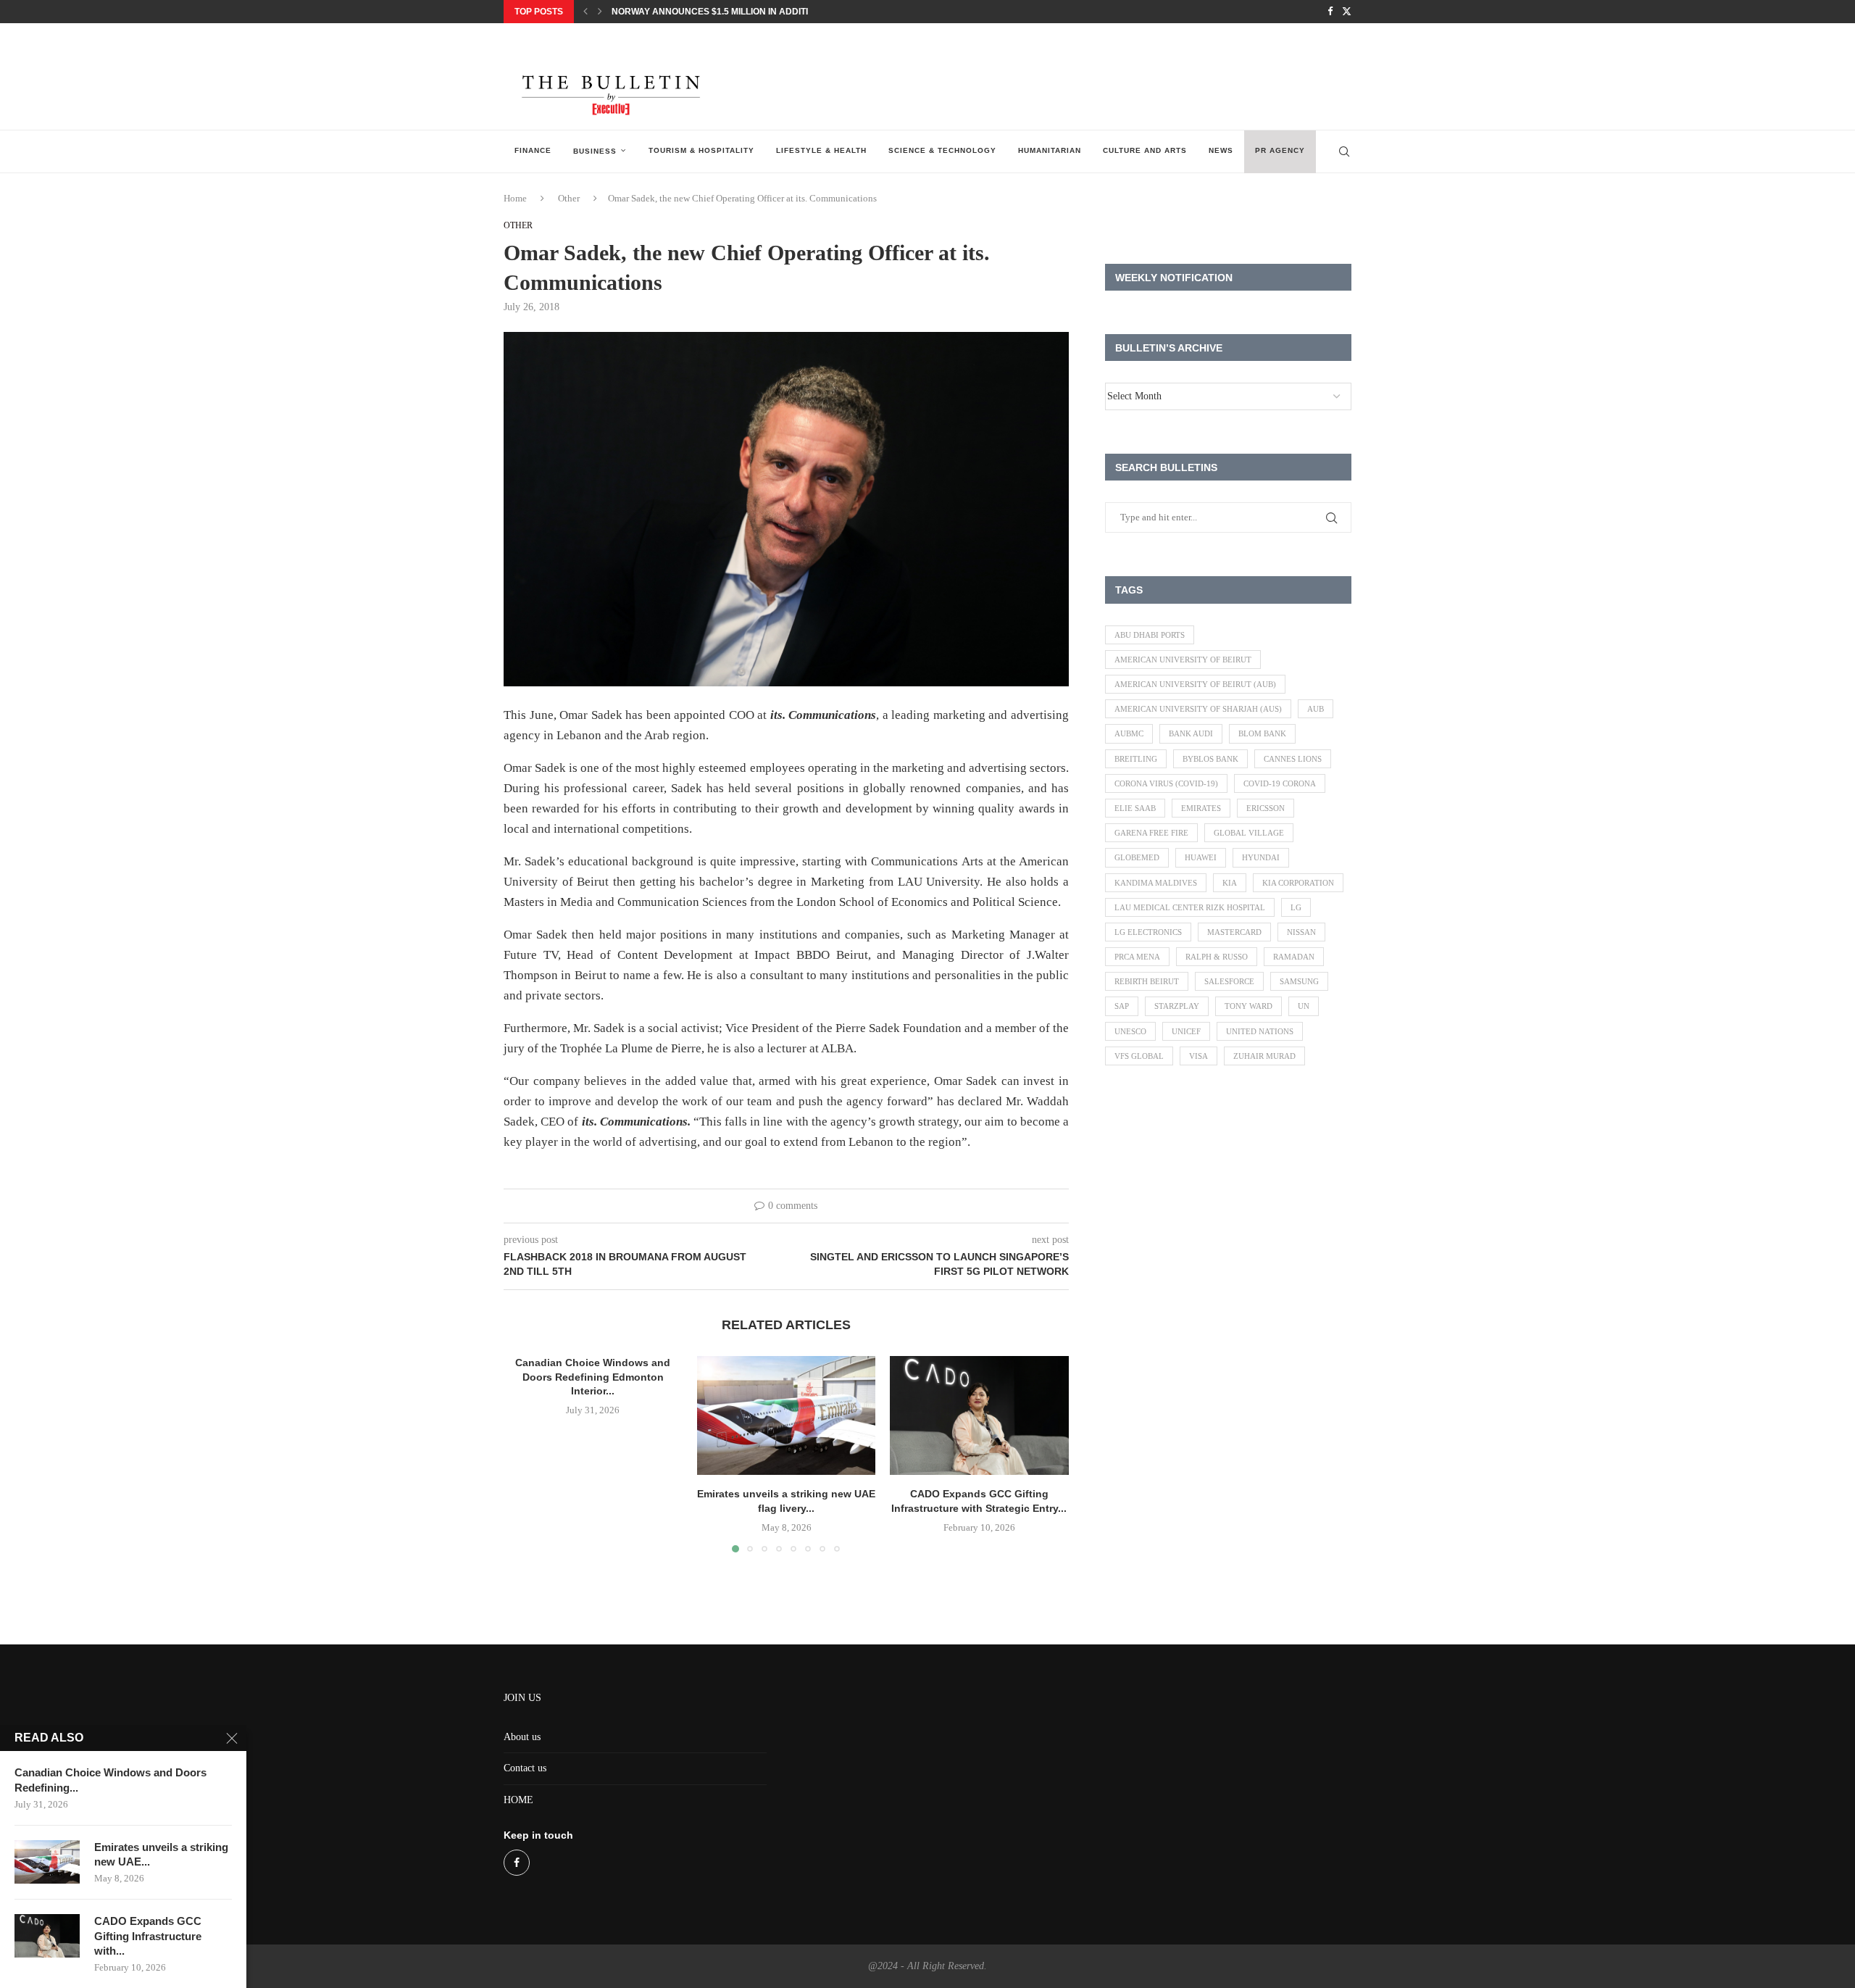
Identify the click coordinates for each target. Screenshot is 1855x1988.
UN (1304, 1006)
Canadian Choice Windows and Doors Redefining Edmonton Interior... (593, 1377)
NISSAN (1301, 932)
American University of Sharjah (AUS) (1198, 709)
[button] (585, 12)
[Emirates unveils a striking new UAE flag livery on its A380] (787, 1415)
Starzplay (1177, 1006)
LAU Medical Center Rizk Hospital (1190, 907)
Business (595, 151)
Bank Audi (1191, 733)
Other (569, 198)
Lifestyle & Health (821, 150)
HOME (518, 1800)
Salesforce (1229, 981)
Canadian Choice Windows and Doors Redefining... (111, 1780)
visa (1199, 1056)
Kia (1230, 883)
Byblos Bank (1210, 759)
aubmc (1129, 733)
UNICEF (1186, 1031)
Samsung (1299, 981)
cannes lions (1293, 759)
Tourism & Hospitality (701, 150)
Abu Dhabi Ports (1150, 635)
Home (515, 198)
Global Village (1249, 833)
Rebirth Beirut (1147, 981)
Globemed (1137, 857)
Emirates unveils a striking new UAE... (161, 1854)
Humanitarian (1050, 150)
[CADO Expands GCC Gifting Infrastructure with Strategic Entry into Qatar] (979, 1415)
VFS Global (1139, 1056)
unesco (1130, 1031)
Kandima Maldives (1156, 883)
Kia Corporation (1298, 883)
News (1221, 150)
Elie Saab (1135, 808)
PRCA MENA (1137, 957)
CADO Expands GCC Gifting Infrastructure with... (148, 1936)
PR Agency (1280, 150)
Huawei (1201, 857)
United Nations (1260, 1031)
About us (522, 1737)
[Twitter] (1347, 12)
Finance (533, 150)
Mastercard (1234, 932)
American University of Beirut (1183, 660)
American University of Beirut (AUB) (1195, 684)
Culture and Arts (1145, 150)
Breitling (1136, 759)
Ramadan (1294, 957)
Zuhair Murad (1264, 1056)
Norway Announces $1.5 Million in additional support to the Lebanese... (789, 12)
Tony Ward (1249, 1006)
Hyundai (1261, 857)
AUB (1316, 709)
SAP (1122, 1006)
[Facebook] (1330, 12)
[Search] (1344, 151)
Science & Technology (942, 150)
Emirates (1201, 808)
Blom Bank (1262, 733)
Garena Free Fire (1151, 833)
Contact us (525, 1768)
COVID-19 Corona (1280, 783)
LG (1296, 907)
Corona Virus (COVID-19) (1166, 783)
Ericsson (1266, 808)
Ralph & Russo (1217, 957)
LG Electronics (1148, 932)
